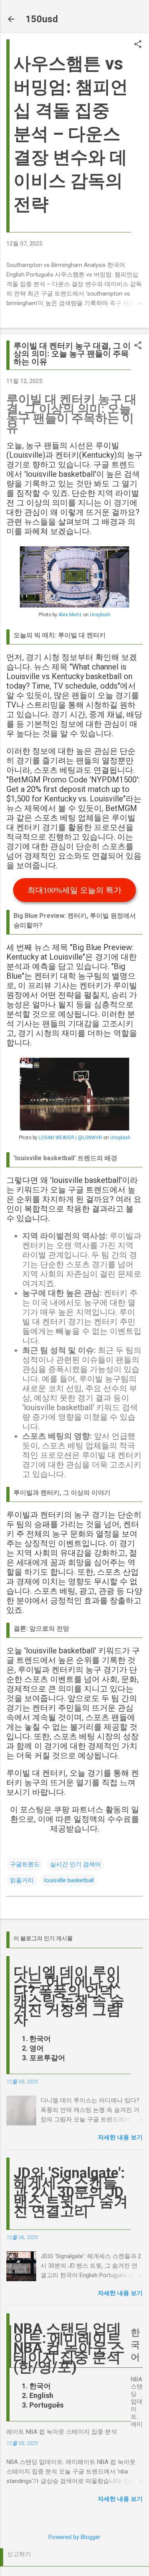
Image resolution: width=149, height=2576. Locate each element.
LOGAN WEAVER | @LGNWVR (70, 1138)
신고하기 (19, 2554)
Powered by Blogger (74, 2537)
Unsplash (100, 615)
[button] (138, 45)
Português (46, 2405)
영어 (37, 2048)
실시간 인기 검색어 (75, 1864)
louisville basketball (69, 1880)
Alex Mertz (70, 615)
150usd (42, 19)
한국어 (40, 2039)
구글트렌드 (25, 1864)
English (41, 2395)
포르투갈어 (47, 2058)
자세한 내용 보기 (120, 2137)
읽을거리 (22, 1880)
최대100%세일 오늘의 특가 (74, 890)
